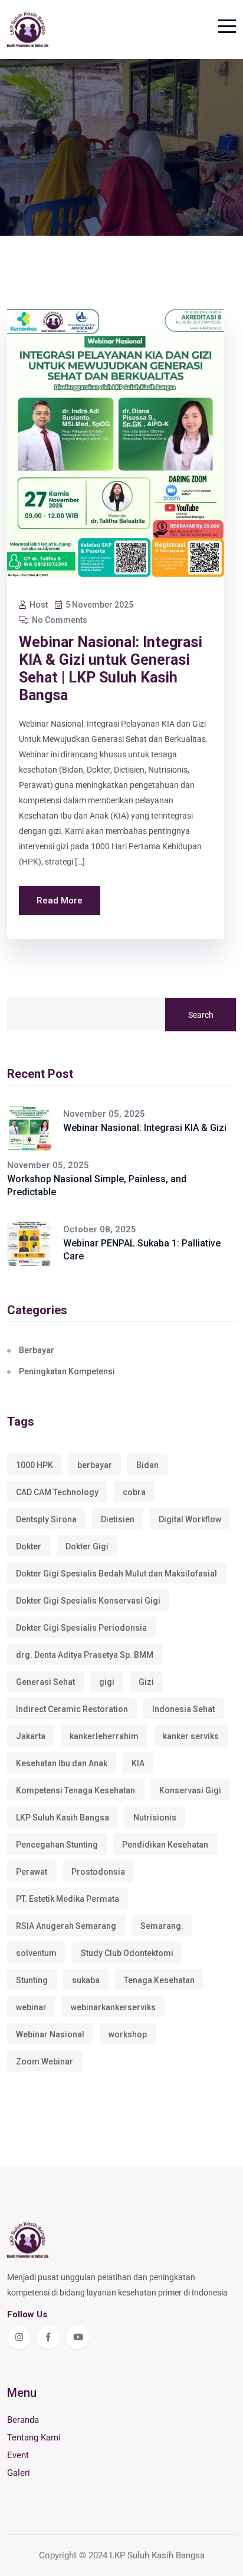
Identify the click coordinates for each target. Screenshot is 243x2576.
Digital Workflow (190, 1519)
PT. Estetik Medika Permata (68, 1899)
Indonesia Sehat (183, 1709)
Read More (60, 901)
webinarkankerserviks (113, 2007)
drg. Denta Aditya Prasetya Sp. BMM (85, 1655)
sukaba (86, 1980)
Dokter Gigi (87, 1546)
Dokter (29, 1546)
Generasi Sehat (45, 1682)
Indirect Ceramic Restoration (72, 1709)
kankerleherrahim (104, 1736)
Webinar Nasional (50, 2034)
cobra (134, 1492)
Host (38, 605)
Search (201, 1015)
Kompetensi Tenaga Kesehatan (75, 1790)
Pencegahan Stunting (57, 1845)
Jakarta (31, 1736)
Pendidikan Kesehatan (165, 1845)
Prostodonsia (98, 1872)
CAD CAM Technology (57, 1492)
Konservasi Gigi (190, 1790)
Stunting (32, 1980)
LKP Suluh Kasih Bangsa (63, 1818)
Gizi (146, 1682)
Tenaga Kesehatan (159, 1980)
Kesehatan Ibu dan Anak (62, 1763)
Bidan (147, 1465)
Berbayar (37, 1350)
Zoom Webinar (45, 2062)
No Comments (59, 620)
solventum (36, 1953)
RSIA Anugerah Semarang (66, 1926)
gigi (107, 1682)
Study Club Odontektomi (127, 1953)
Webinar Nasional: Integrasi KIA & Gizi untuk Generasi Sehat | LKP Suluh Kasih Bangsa (111, 669)
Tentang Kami (34, 2438)
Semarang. (162, 1926)
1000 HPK (35, 1465)
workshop (128, 2034)
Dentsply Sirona (46, 1519)
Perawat (32, 1872)
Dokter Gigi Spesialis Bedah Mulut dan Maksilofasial (116, 1574)
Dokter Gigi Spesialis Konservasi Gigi (88, 1601)
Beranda (23, 2420)
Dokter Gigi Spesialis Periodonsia (81, 1628)
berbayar (95, 1465)
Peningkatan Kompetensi (67, 1371)
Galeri (19, 2473)
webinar (31, 2007)
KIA (138, 1763)
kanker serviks (191, 1736)
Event (18, 2455)
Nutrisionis (155, 1818)
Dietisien (118, 1519)
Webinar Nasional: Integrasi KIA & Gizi (145, 1128)
